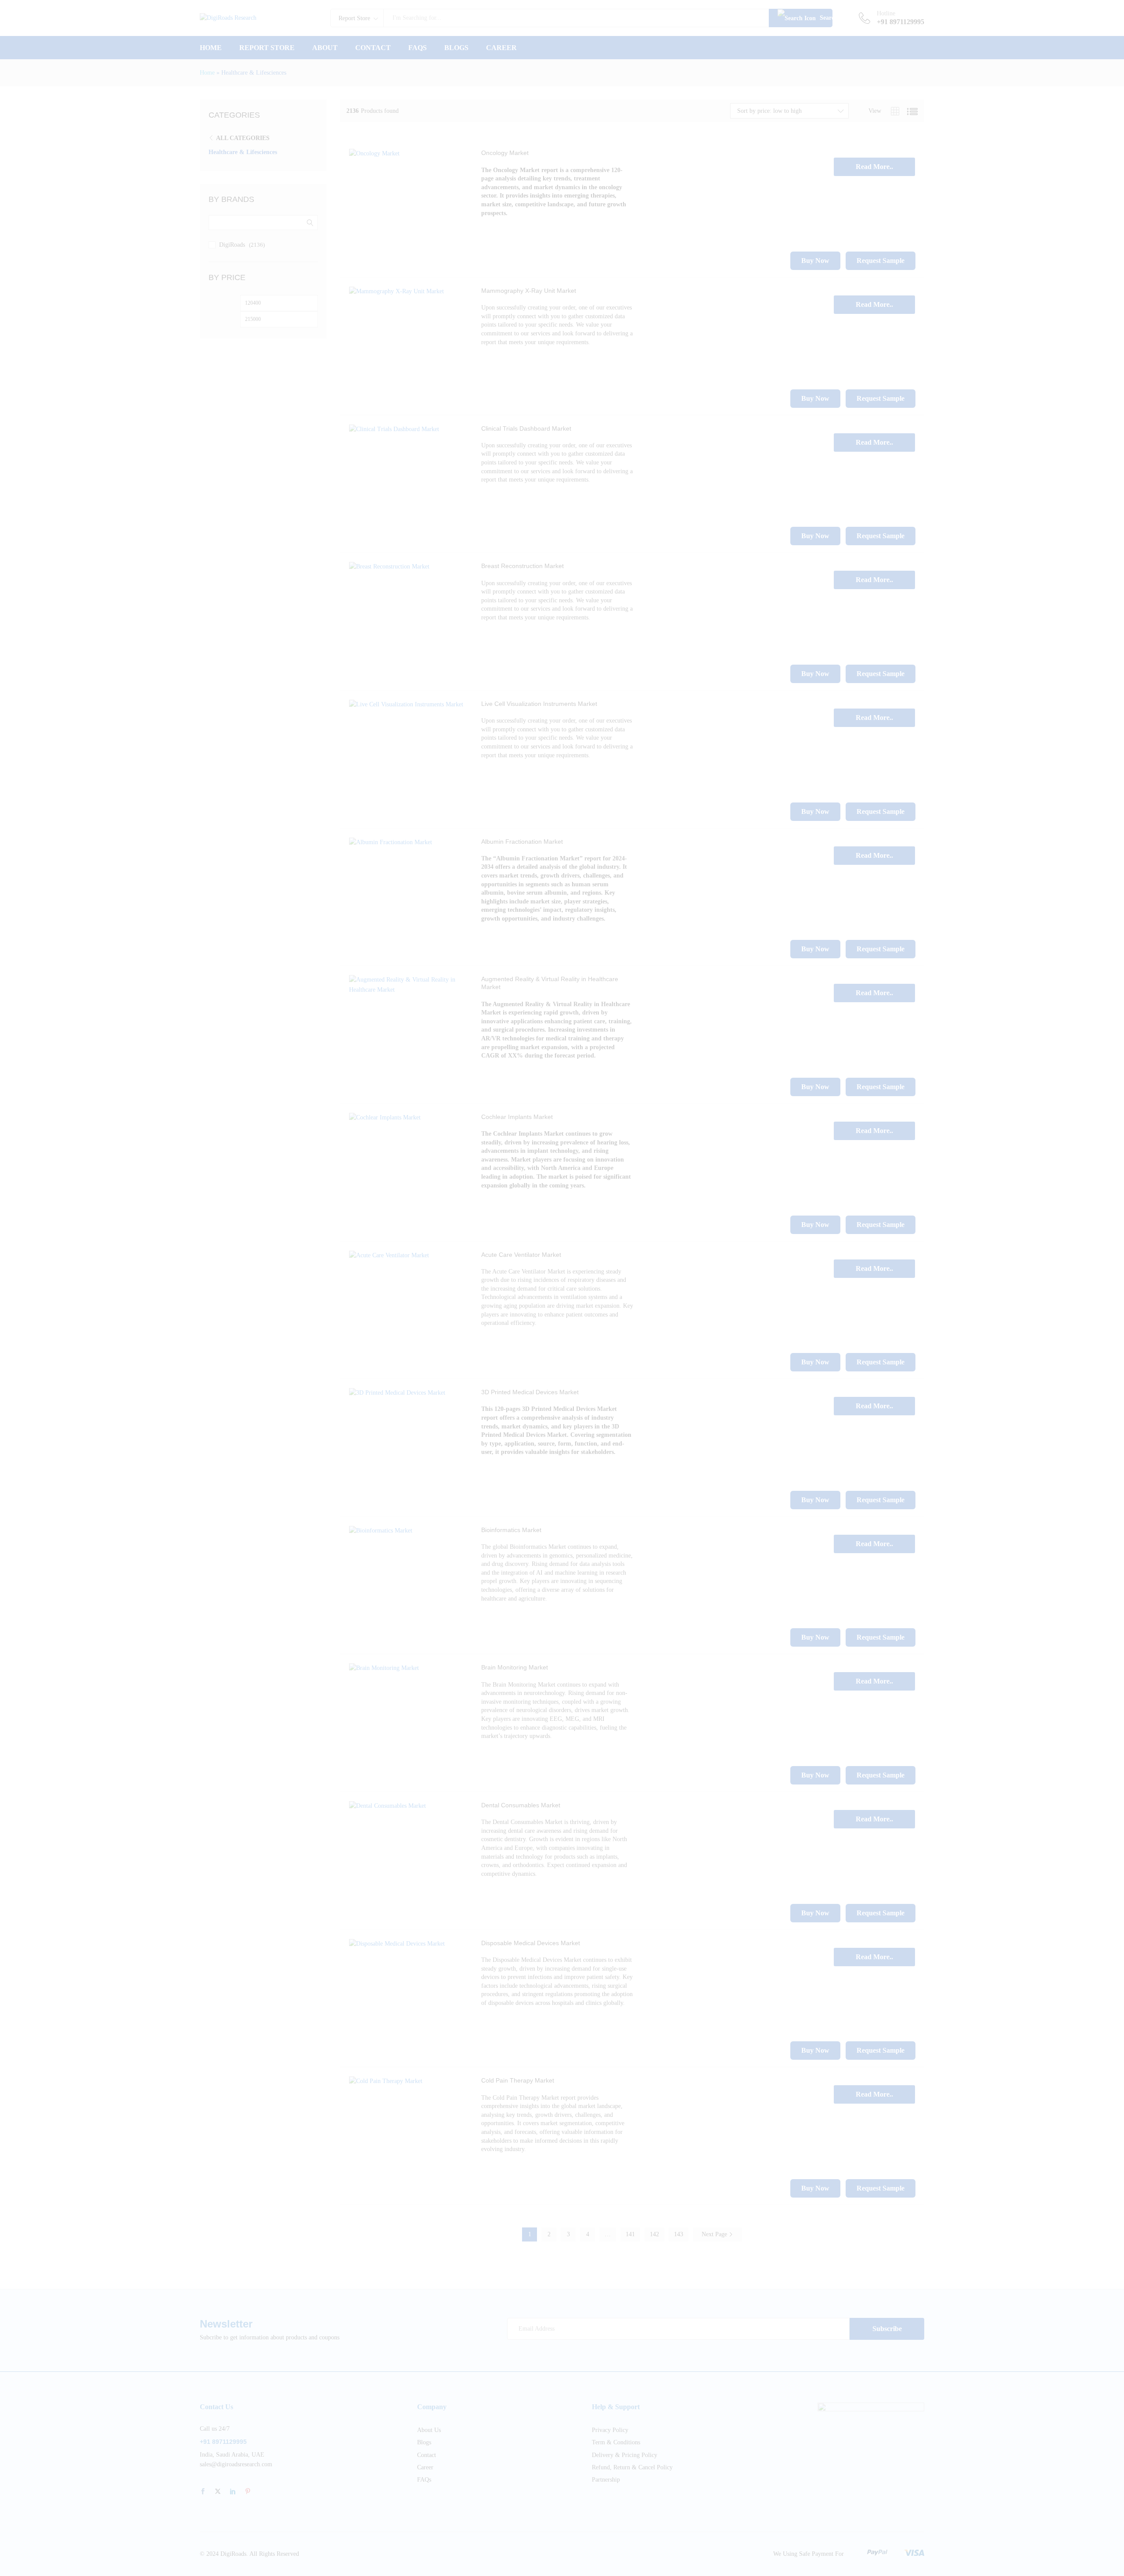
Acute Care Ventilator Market (521, 1255)
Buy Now (815, 261)
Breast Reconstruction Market (522, 566)
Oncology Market (505, 153)
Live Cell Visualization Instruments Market (539, 704)
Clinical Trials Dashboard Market (526, 428)
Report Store (267, 48)
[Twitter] (218, 2492)
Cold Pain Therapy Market (518, 2080)
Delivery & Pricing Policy (625, 2455)
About (325, 48)
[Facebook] (203, 2492)
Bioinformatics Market (511, 1530)
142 (654, 2234)
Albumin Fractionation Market (522, 842)
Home (211, 48)
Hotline (886, 13)
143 (679, 2234)
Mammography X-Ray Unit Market (529, 291)
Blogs (456, 48)
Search (825, 18)
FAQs (418, 48)
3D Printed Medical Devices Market (530, 1392)
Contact (373, 48)
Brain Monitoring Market (515, 1667)
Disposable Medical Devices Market (531, 1943)
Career (501, 48)
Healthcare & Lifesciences (243, 152)
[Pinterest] (248, 2492)
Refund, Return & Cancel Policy (632, 2467)
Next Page (715, 2234)
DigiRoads (232, 245)
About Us (429, 2430)
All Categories (243, 138)
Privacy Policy (610, 2430)
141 (630, 2234)
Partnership (606, 2480)
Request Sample (881, 261)
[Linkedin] (233, 2492)
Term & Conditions (616, 2442)
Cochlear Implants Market (517, 1117)
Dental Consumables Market (521, 1805)
